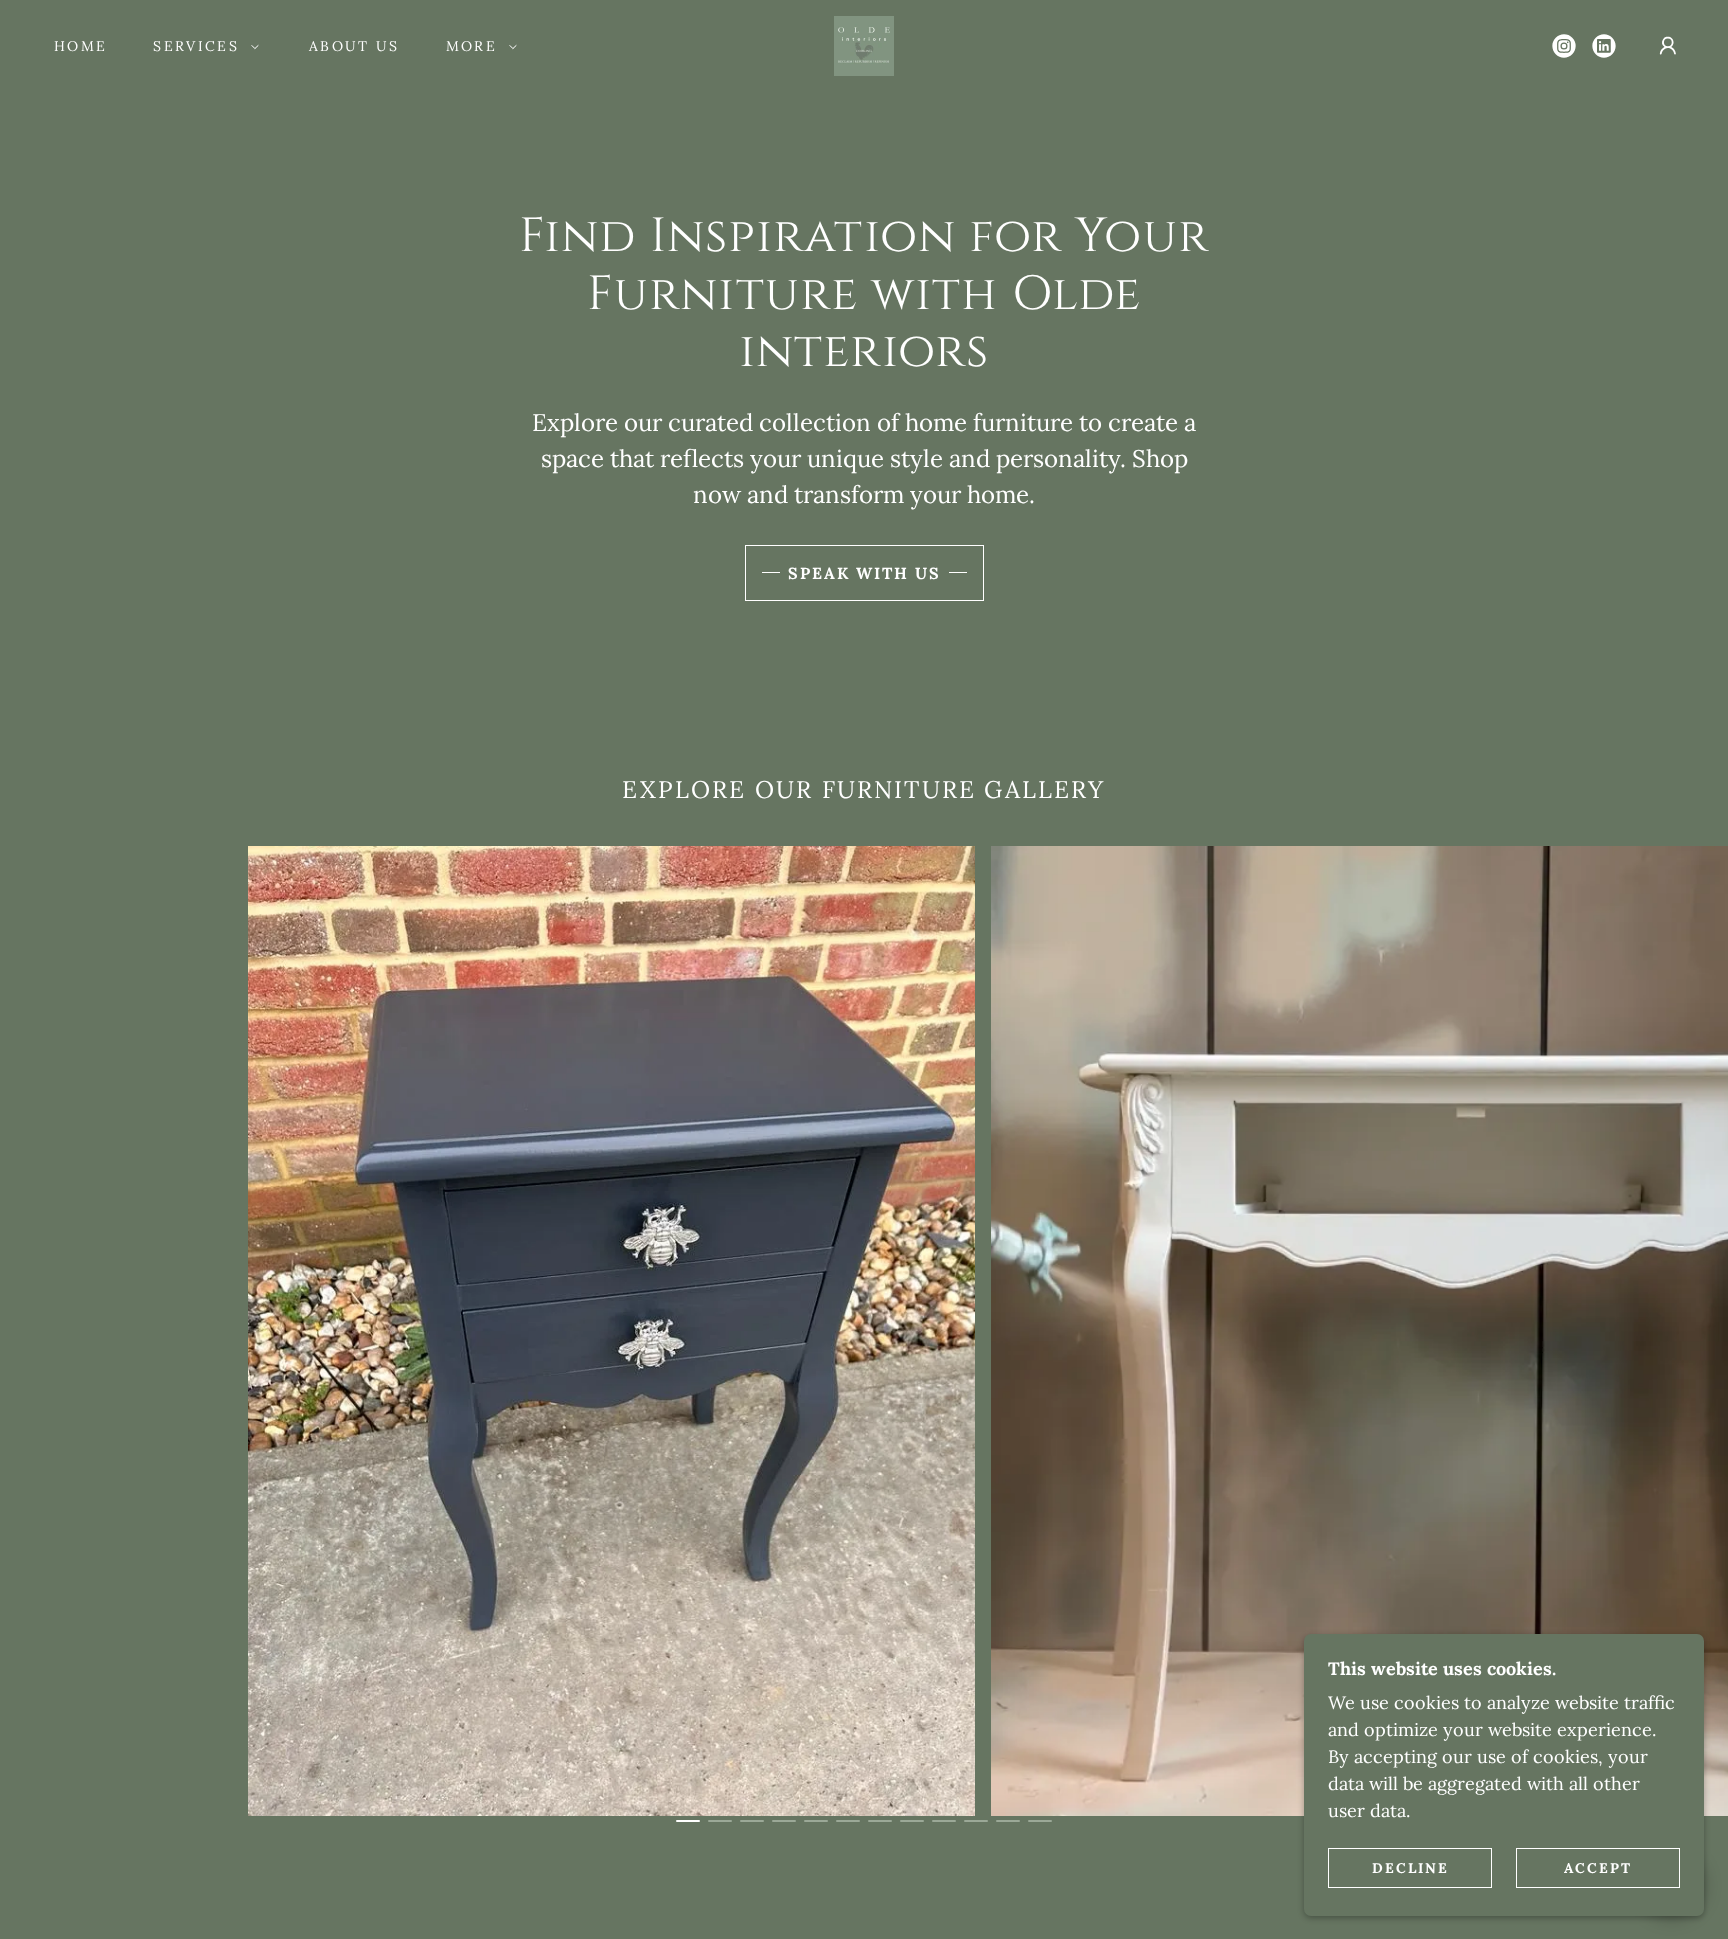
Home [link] (80, 46)
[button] (201, 46)
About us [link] (354, 46)
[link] (864, 44)
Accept (1598, 1867)
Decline (1410, 1867)
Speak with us (864, 573)
